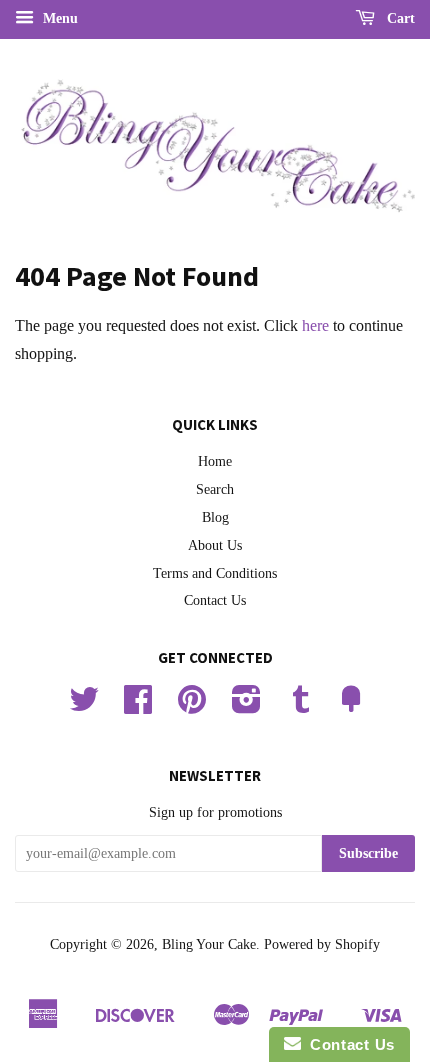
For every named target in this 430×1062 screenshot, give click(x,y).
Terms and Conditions (215, 573)
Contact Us (215, 600)
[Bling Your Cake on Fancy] (351, 706)
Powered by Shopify (322, 944)
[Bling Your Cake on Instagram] (246, 706)
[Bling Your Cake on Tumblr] (301, 706)
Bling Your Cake (209, 944)
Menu (58, 18)
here (315, 325)
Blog (215, 517)
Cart (399, 18)
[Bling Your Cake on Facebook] (138, 706)
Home (215, 461)
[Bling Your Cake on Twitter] (84, 706)
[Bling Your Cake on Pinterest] (192, 706)
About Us (215, 545)
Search (215, 489)
